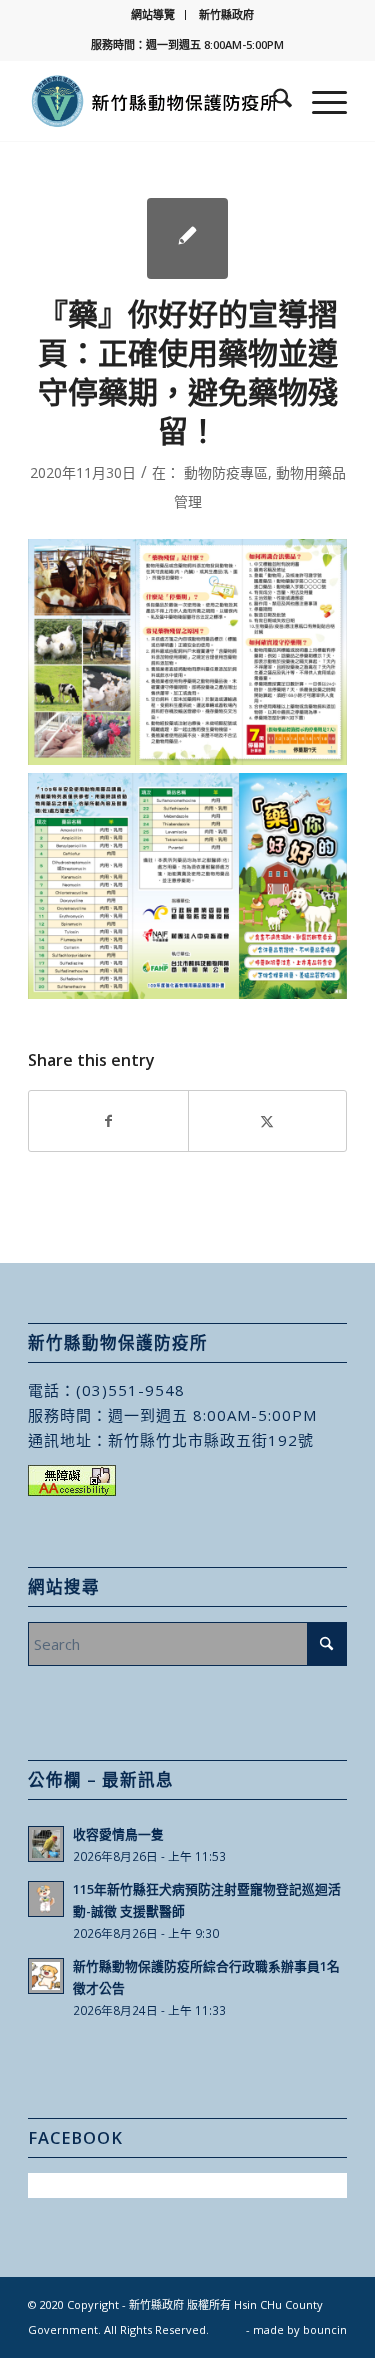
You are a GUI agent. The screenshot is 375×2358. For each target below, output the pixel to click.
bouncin (325, 2329)
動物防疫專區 (226, 472)
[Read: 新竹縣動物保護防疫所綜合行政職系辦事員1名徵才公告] (46, 1976)
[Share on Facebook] (108, 1121)
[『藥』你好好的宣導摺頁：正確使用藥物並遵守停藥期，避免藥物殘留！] (187, 238)
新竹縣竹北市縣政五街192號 (211, 1440)
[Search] (272, 101)
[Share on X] (267, 1121)
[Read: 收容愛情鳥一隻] (46, 1844)
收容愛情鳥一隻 (118, 1834)
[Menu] (319, 101)
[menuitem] (153, 15)
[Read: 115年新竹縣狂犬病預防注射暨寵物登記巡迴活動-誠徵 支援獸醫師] (46, 1899)
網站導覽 (153, 14)
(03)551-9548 (130, 1390)
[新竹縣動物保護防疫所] (155, 101)
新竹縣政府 (226, 14)
